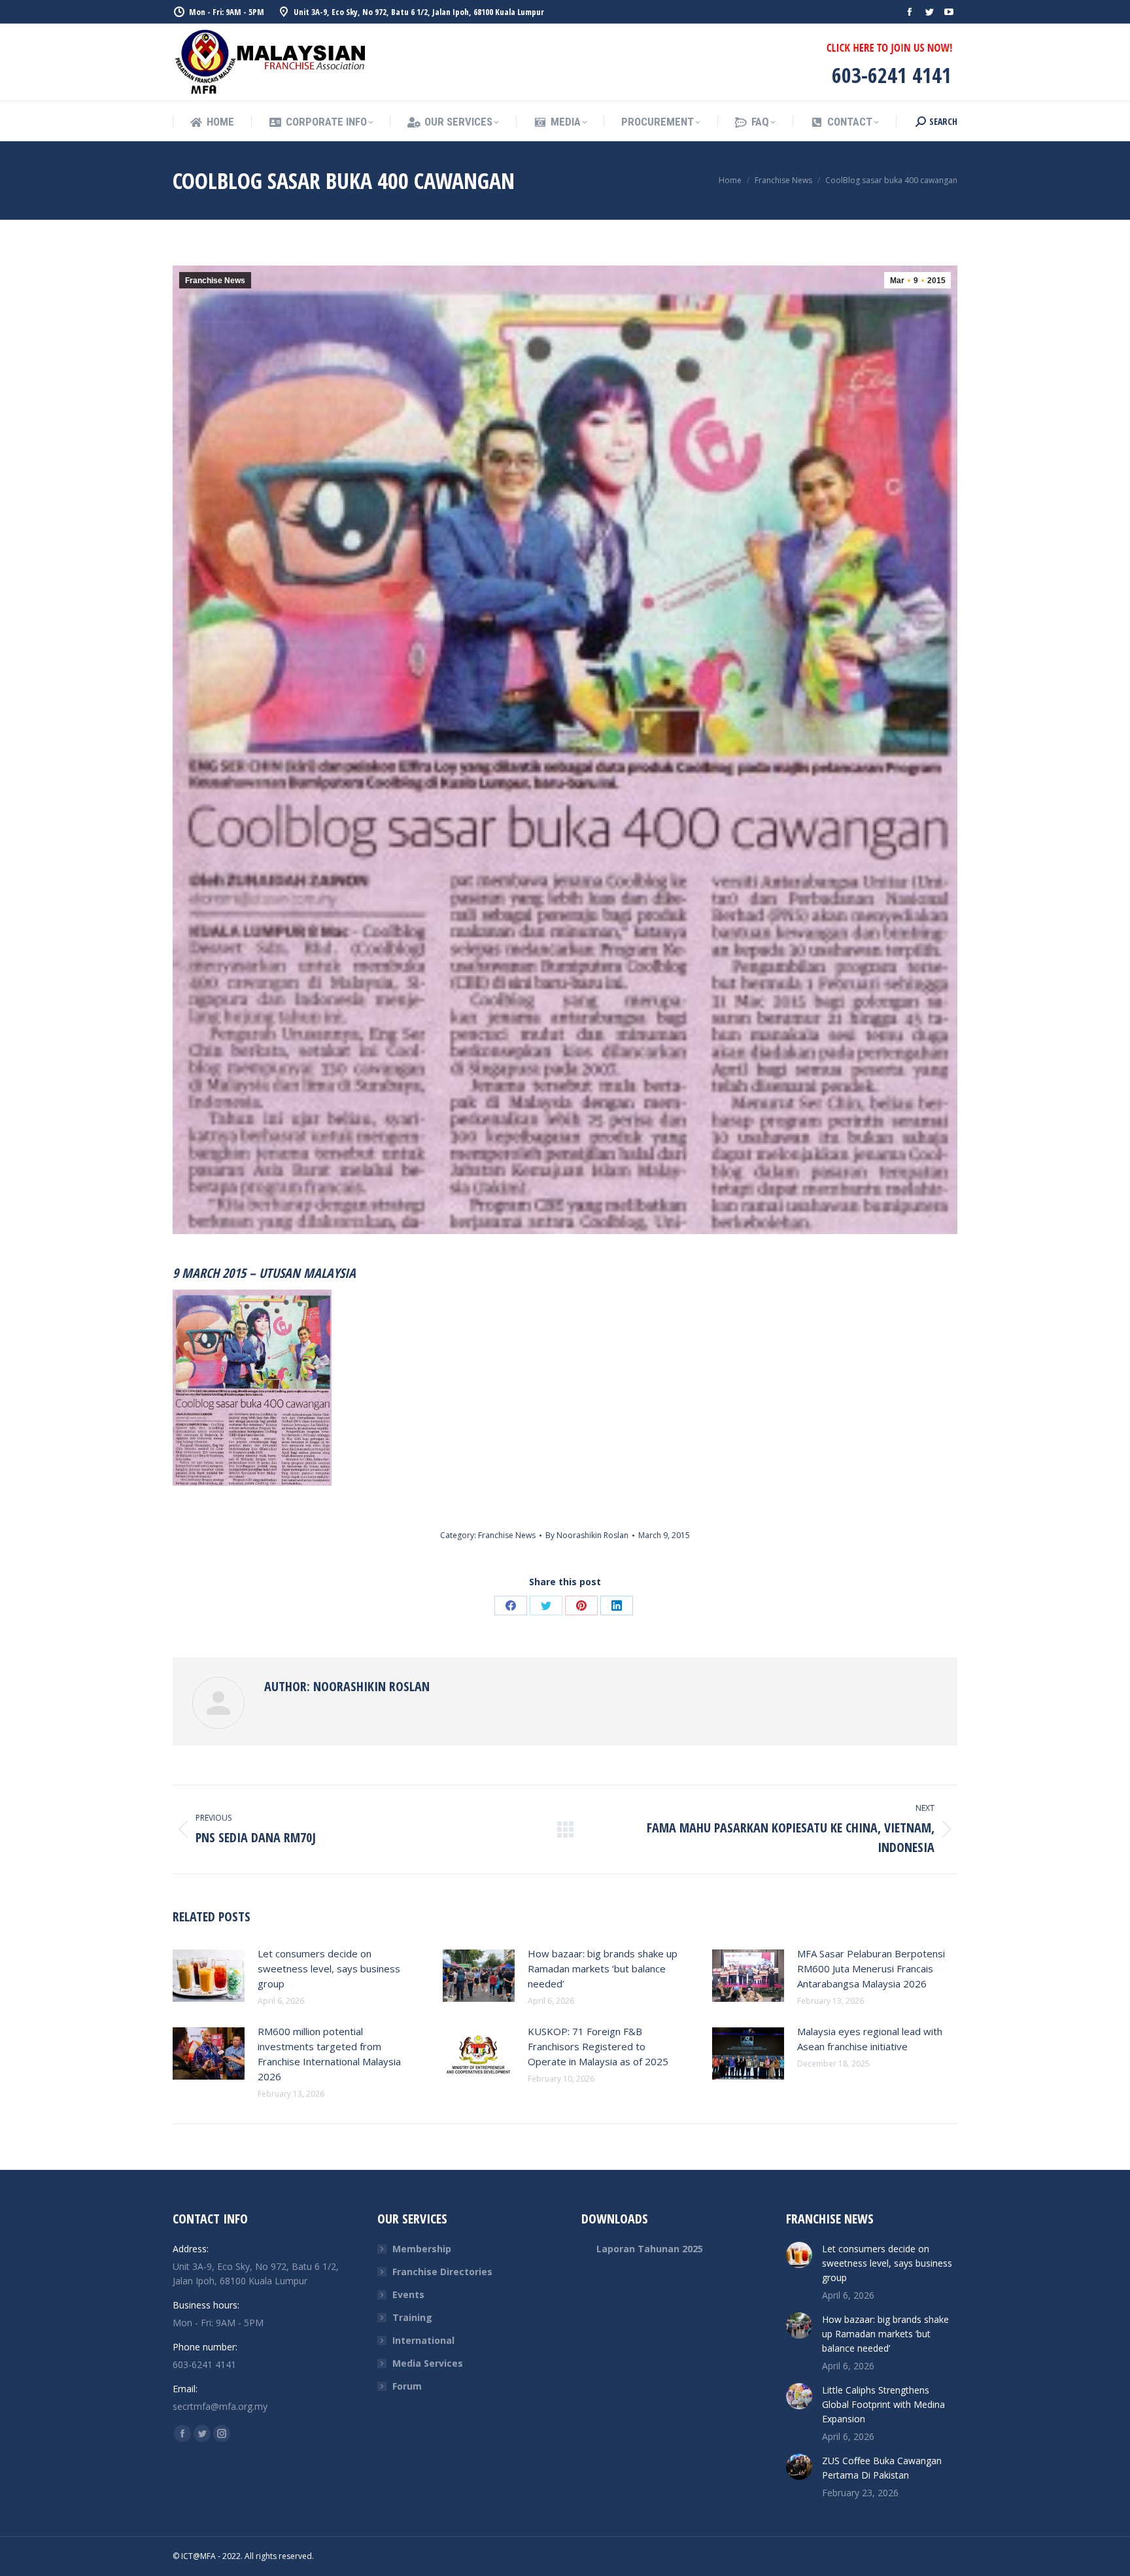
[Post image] (209, 1976)
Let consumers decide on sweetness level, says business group (329, 1968)
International (423, 2340)
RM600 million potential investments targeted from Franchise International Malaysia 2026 (329, 2054)
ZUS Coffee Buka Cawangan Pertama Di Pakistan (882, 2468)
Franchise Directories (442, 2272)
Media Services (428, 2363)
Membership (422, 2249)
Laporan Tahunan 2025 (650, 2249)
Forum (407, 2386)
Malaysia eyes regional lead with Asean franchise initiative (870, 2039)
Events (408, 2294)
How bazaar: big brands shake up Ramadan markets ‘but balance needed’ (603, 1968)
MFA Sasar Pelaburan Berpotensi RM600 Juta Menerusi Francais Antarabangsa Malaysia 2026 (871, 1968)
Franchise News (215, 281)
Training (412, 2317)
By (587, 1535)
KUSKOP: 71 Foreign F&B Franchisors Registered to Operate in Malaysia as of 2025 (598, 2046)
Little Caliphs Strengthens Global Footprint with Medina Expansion (883, 2404)
